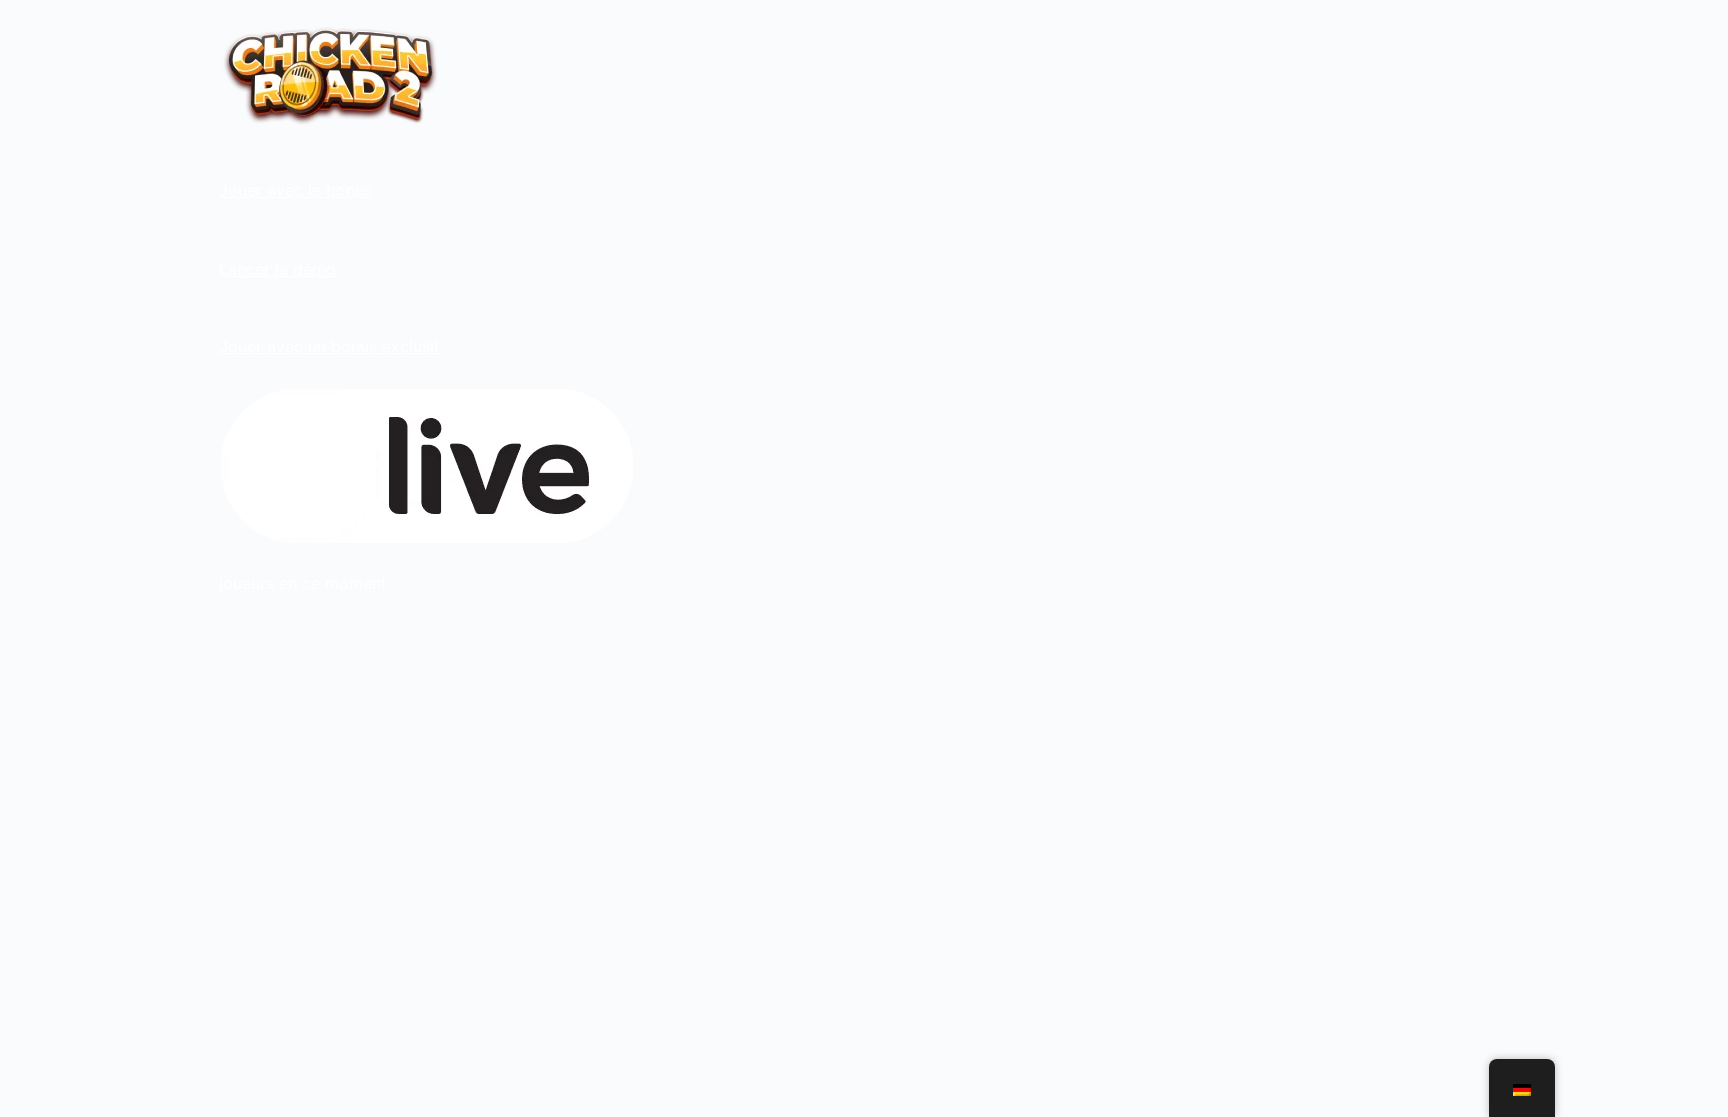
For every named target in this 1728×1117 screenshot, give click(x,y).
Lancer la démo (277, 269)
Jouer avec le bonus (295, 190)
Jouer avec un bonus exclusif (329, 346)
